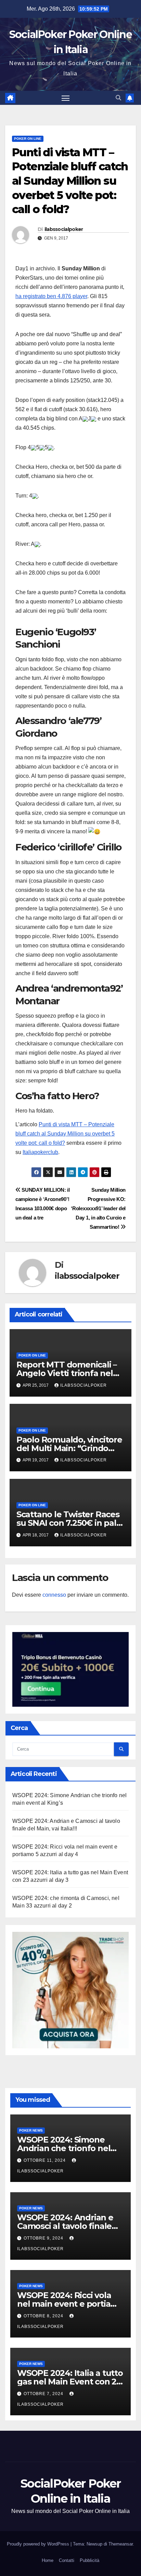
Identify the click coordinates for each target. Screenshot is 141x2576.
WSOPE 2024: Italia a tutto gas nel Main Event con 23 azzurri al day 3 (70, 2382)
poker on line (28, 139)
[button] (118, 98)
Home (48, 2560)
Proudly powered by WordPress (39, 2544)
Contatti (67, 2560)
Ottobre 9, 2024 (44, 2238)
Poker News (31, 2130)
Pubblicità (89, 2560)
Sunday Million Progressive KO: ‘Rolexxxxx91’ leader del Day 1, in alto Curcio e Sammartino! (98, 1208)
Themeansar (121, 2544)
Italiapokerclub (40, 1152)
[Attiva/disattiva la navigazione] (66, 98)
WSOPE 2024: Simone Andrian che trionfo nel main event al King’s (64, 2148)
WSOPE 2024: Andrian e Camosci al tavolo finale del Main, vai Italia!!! (65, 2226)
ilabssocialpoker (64, 229)
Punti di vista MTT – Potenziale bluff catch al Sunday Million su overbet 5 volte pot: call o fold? (65, 1134)
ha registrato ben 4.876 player (51, 296)
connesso (54, 1595)
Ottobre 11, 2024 (45, 2160)
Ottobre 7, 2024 (44, 2394)
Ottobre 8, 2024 (44, 2316)
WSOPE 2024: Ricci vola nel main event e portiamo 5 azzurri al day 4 (70, 2304)
